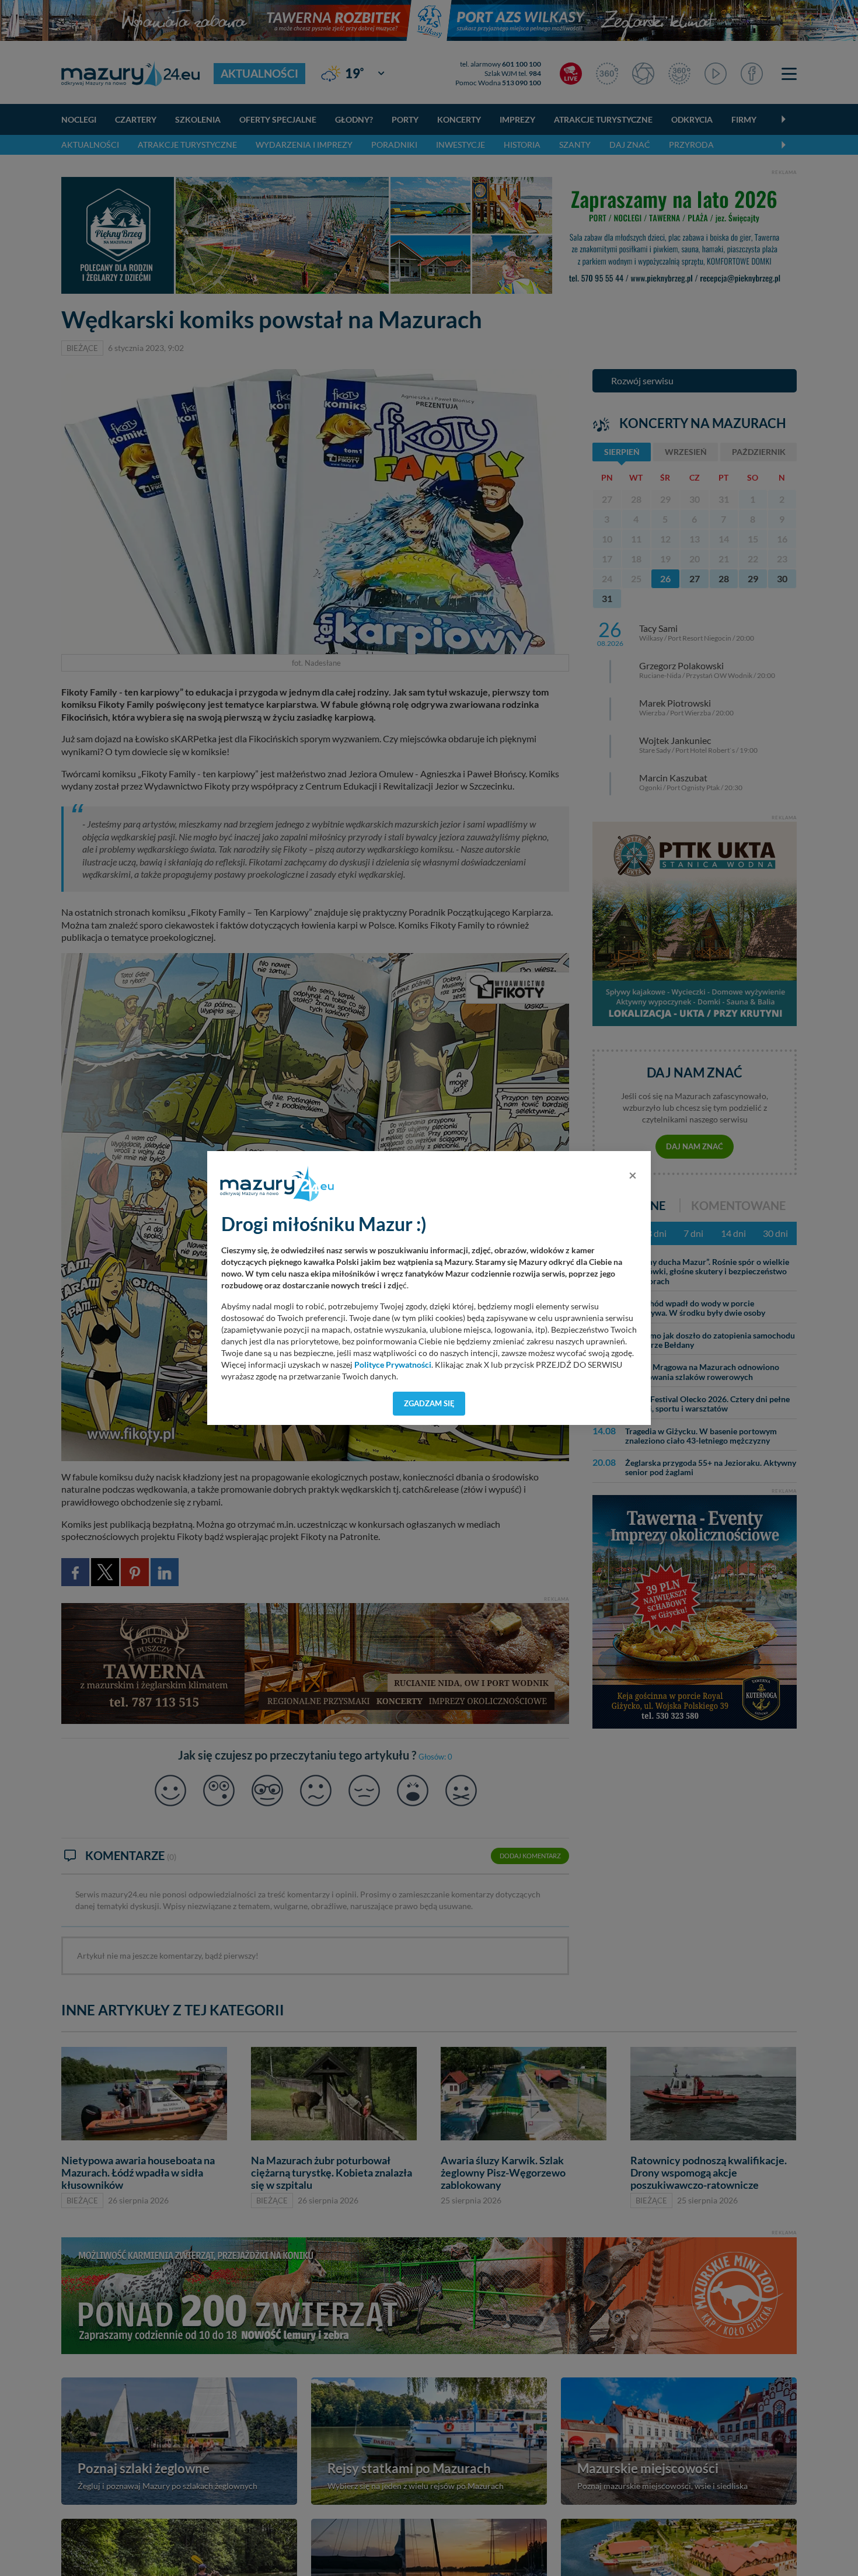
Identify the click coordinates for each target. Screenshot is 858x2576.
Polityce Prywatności (393, 1365)
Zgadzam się (429, 1403)
